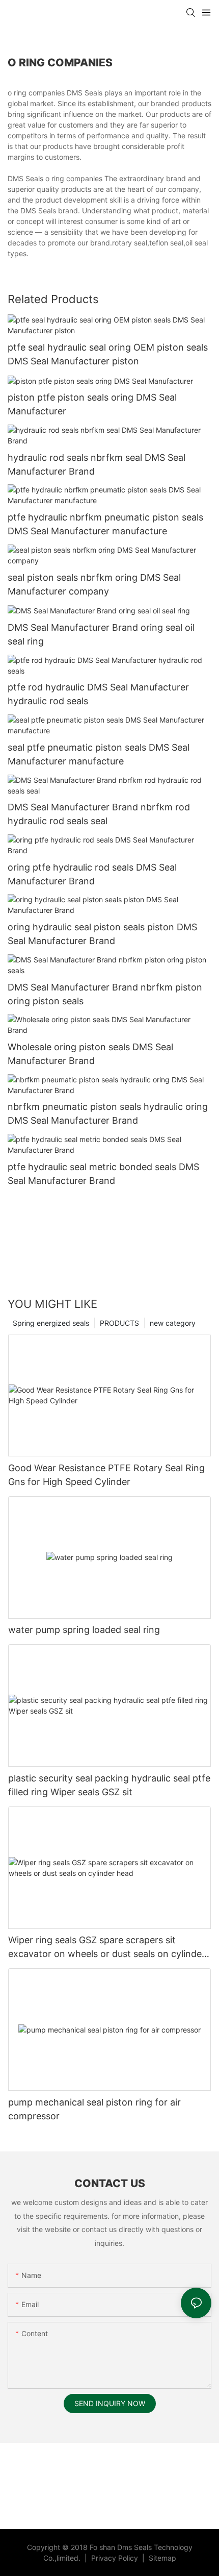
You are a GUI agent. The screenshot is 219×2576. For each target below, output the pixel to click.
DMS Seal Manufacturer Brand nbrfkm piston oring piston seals (105, 994)
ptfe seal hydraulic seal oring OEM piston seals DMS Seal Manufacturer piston (108, 354)
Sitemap (161, 2558)
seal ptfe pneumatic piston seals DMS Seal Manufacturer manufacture (99, 754)
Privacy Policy (116, 2558)
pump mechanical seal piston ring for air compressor (94, 2109)
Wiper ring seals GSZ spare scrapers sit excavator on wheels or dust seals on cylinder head (107, 1948)
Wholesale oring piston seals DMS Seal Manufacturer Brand (90, 1054)
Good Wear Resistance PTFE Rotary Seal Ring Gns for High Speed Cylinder (106, 1475)
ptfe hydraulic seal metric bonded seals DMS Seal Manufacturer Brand (103, 1174)
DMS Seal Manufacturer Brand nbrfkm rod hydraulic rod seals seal (99, 814)
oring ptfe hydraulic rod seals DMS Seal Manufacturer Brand (92, 874)
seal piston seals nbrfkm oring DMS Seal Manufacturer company (94, 584)
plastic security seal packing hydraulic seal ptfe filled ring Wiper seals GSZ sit (109, 1785)
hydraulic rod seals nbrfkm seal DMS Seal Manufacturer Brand (97, 464)
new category (173, 1323)
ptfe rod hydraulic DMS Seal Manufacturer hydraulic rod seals (98, 694)
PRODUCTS (119, 1323)
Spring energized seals (51, 1323)
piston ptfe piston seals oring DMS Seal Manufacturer (92, 404)
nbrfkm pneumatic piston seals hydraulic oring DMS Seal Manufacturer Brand (108, 1113)
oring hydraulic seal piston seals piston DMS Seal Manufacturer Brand (102, 934)
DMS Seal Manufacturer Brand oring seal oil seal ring (101, 634)
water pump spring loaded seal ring (84, 1630)
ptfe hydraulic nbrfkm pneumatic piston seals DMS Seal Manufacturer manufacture (105, 524)
